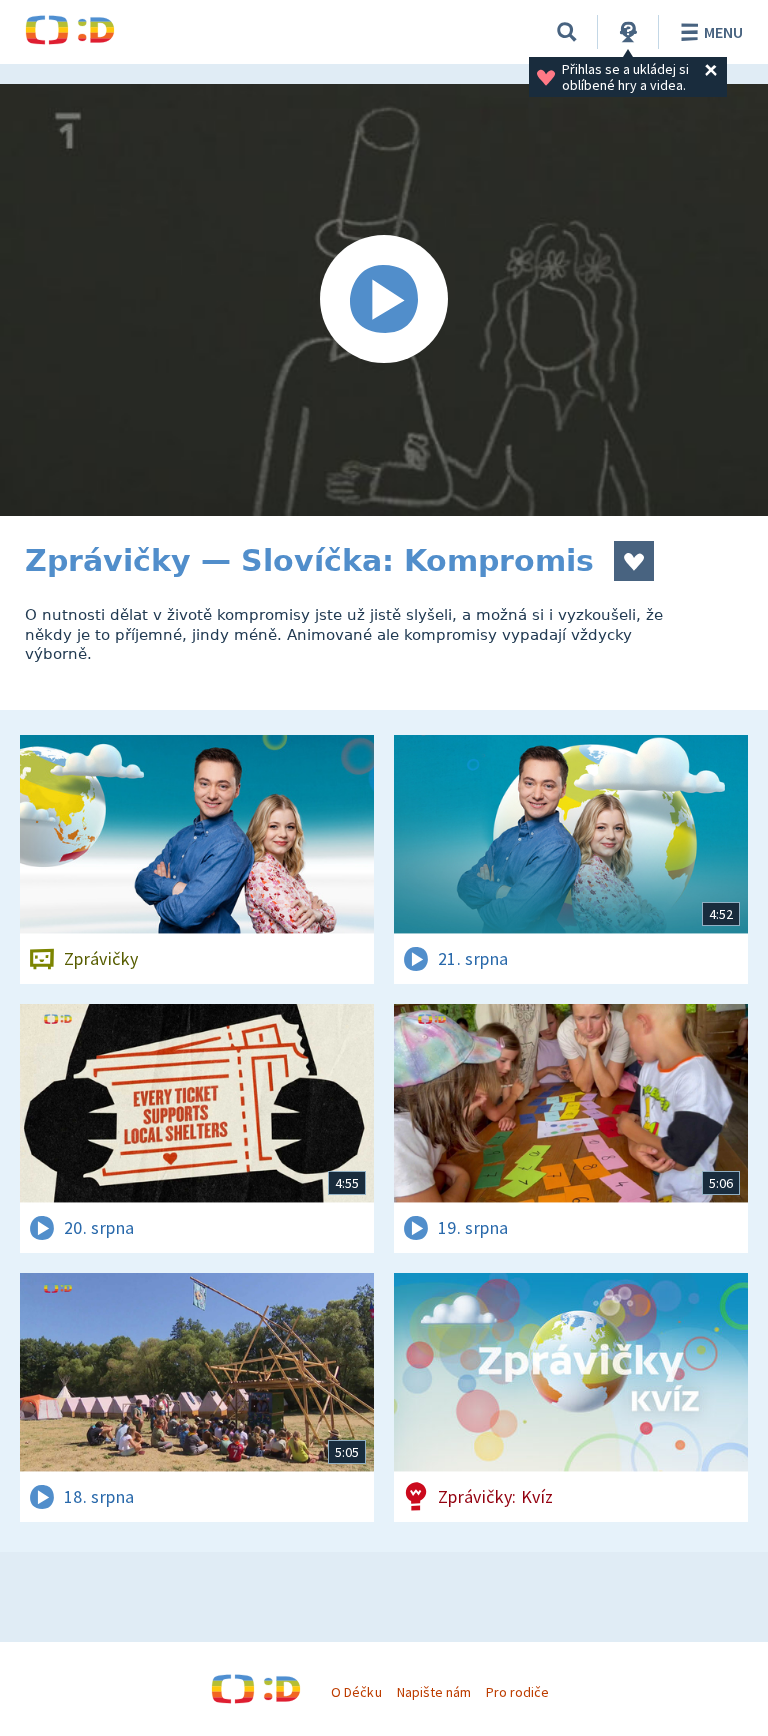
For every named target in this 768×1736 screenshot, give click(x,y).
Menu (723, 32)
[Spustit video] (384, 300)
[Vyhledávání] (567, 32)
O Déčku (356, 1692)
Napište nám (434, 1692)
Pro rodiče (517, 1692)
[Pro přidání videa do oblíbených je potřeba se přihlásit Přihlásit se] (634, 561)
